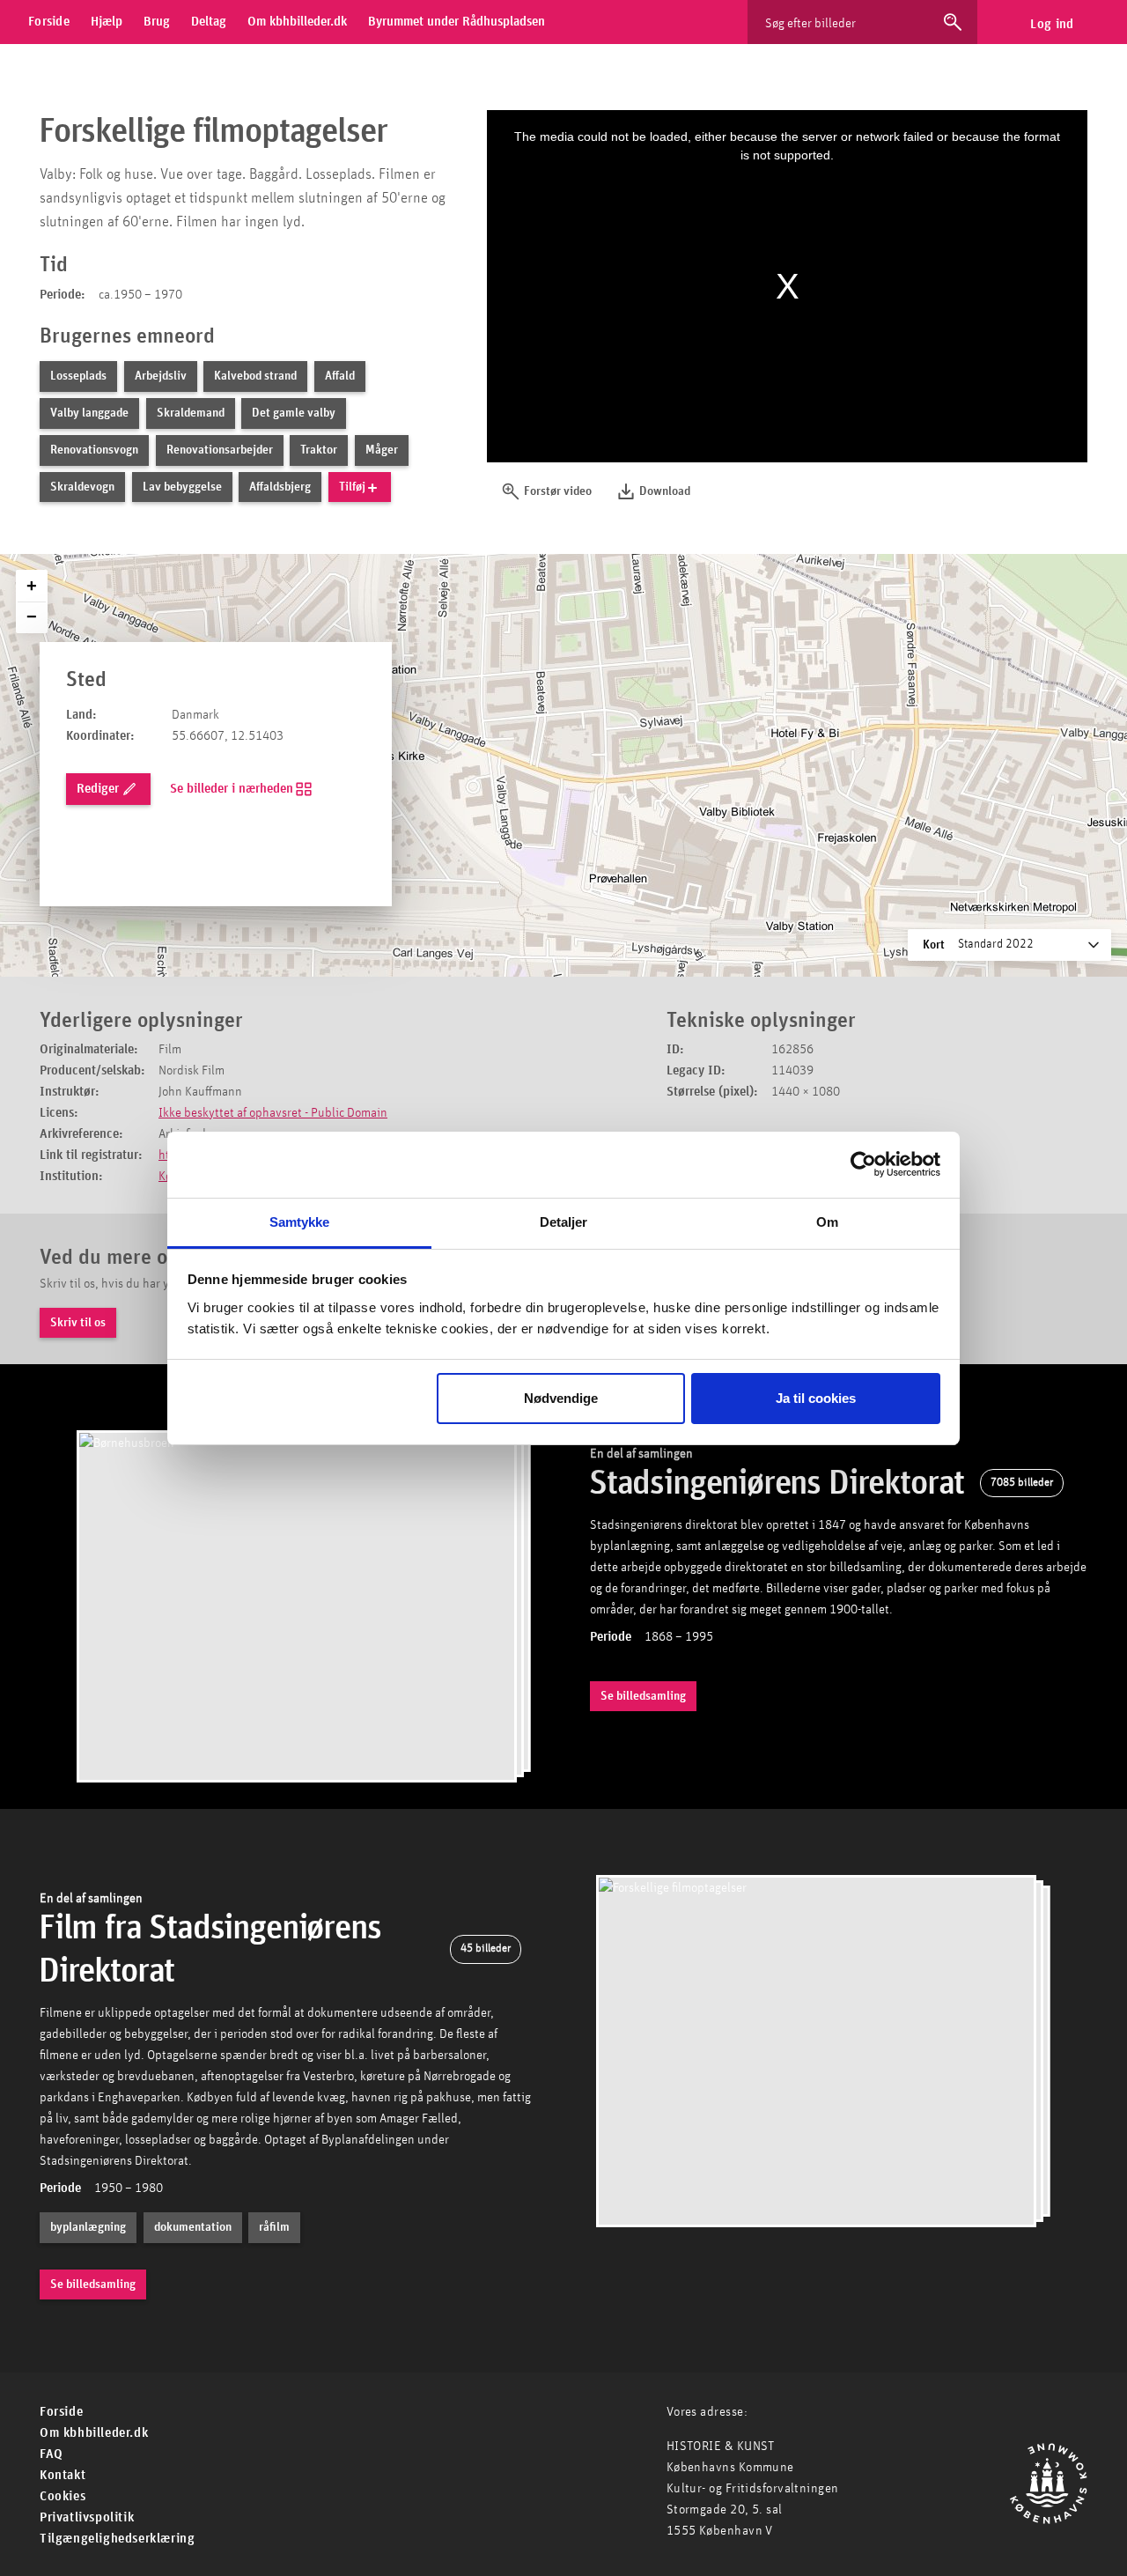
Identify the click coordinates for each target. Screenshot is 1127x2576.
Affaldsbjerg (280, 487)
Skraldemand (191, 413)
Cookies (63, 2496)
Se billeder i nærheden (232, 789)
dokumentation (193, 2227)
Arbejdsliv (161, 376)
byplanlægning (88, 2227)
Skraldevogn (82, 487)
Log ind (1052, 24)
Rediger (98, 789)
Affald (340, 376)
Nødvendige (561, 1398)
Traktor (319, 450)
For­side (61, 2412)
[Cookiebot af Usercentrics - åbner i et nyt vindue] (863, 1164)
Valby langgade (89, 413)
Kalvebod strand (255, 376)
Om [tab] (827, 1222)
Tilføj (352, 487)
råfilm (274, 2227)
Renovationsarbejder (220, 450)
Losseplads (78, 376)
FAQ (52, 2454)
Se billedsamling (643, 1696)
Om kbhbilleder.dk (94, 2433)
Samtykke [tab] (300, 1222)
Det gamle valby (294, 413)
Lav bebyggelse (182, 487)
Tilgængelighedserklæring (117, 2539)
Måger (382, 450)
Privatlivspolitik (87, 2517)
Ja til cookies (816, 1398)
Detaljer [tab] (564, 1222)
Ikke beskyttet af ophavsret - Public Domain (273, 1113)
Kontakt (63, 2475)
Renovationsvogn (94, 450)
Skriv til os (78, 1323)
